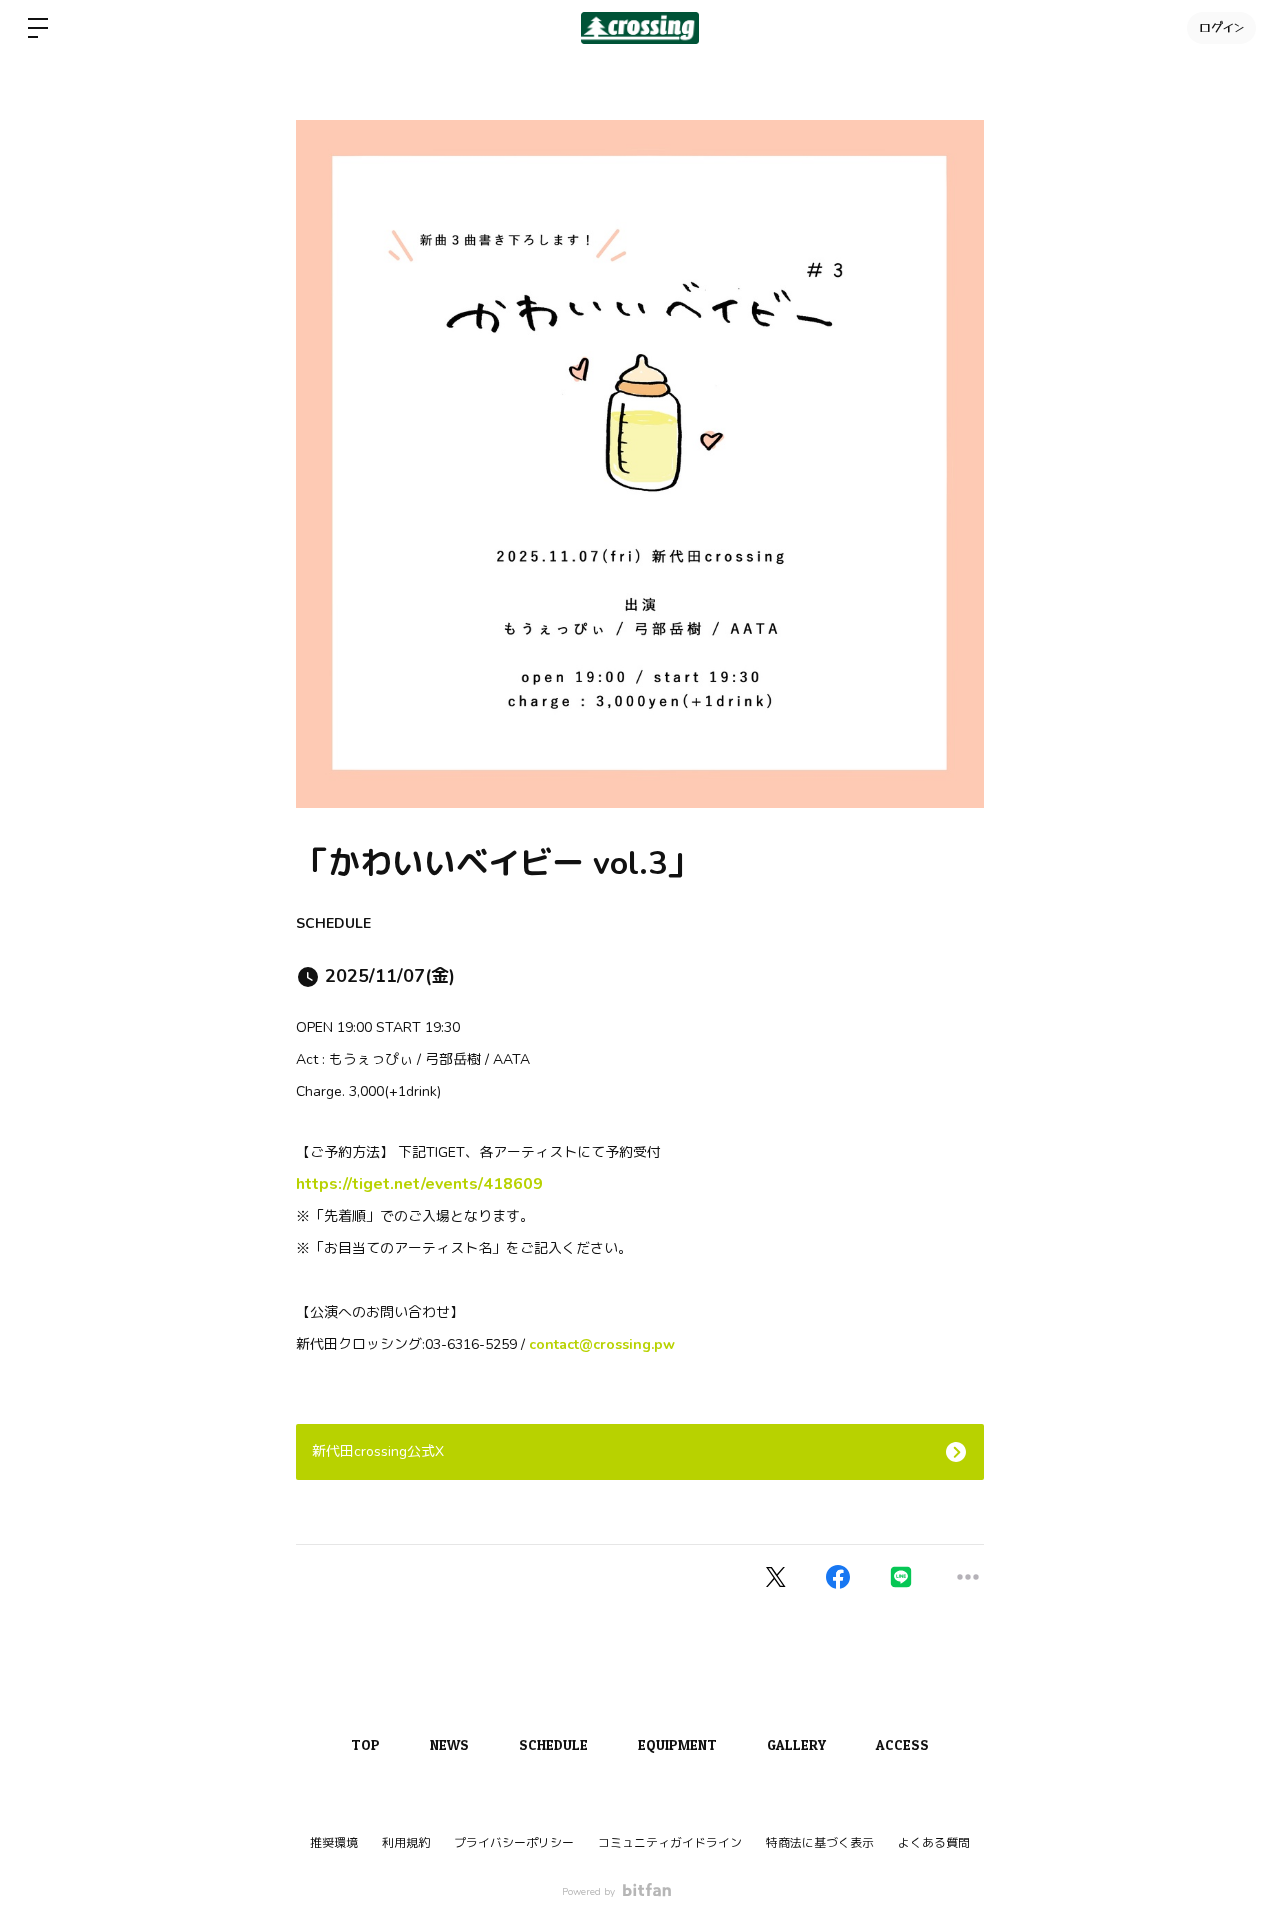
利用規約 (406, 1843)
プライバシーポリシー (514, 1843)
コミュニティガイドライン (670, 1843)
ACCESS (902, 1744)
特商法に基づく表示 (820, 1843)
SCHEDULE (333, 923)
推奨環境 (334, 1843)
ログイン (1221, 27)
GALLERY (796, 1744)
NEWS (449, 1744)
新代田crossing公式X (378, 1451)
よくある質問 (934, 1843)
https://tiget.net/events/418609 (419, 1184)
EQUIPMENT (677, 1744)
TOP (365, 1744)
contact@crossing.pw (602, 1344)
